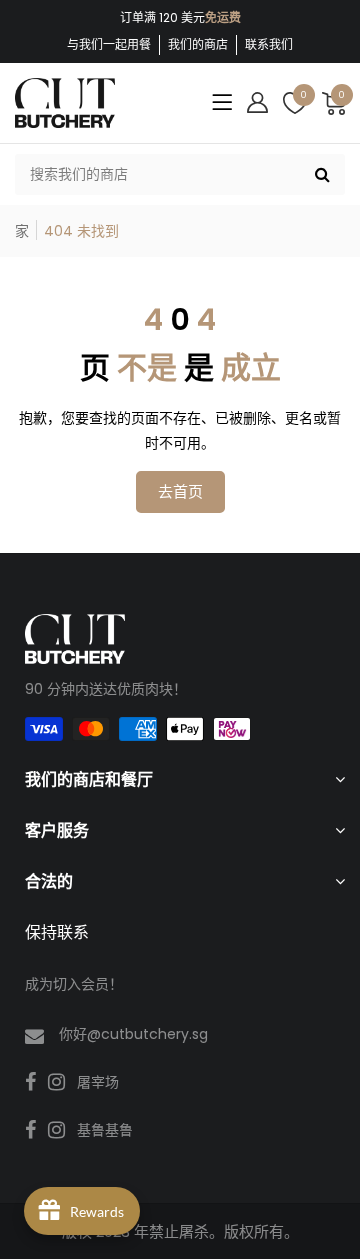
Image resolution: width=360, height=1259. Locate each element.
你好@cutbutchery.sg (133, 1034)
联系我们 (269, 44)
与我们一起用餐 (109, 44)
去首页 (180, 491)
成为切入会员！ (74, 984)
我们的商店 (198, 44)
